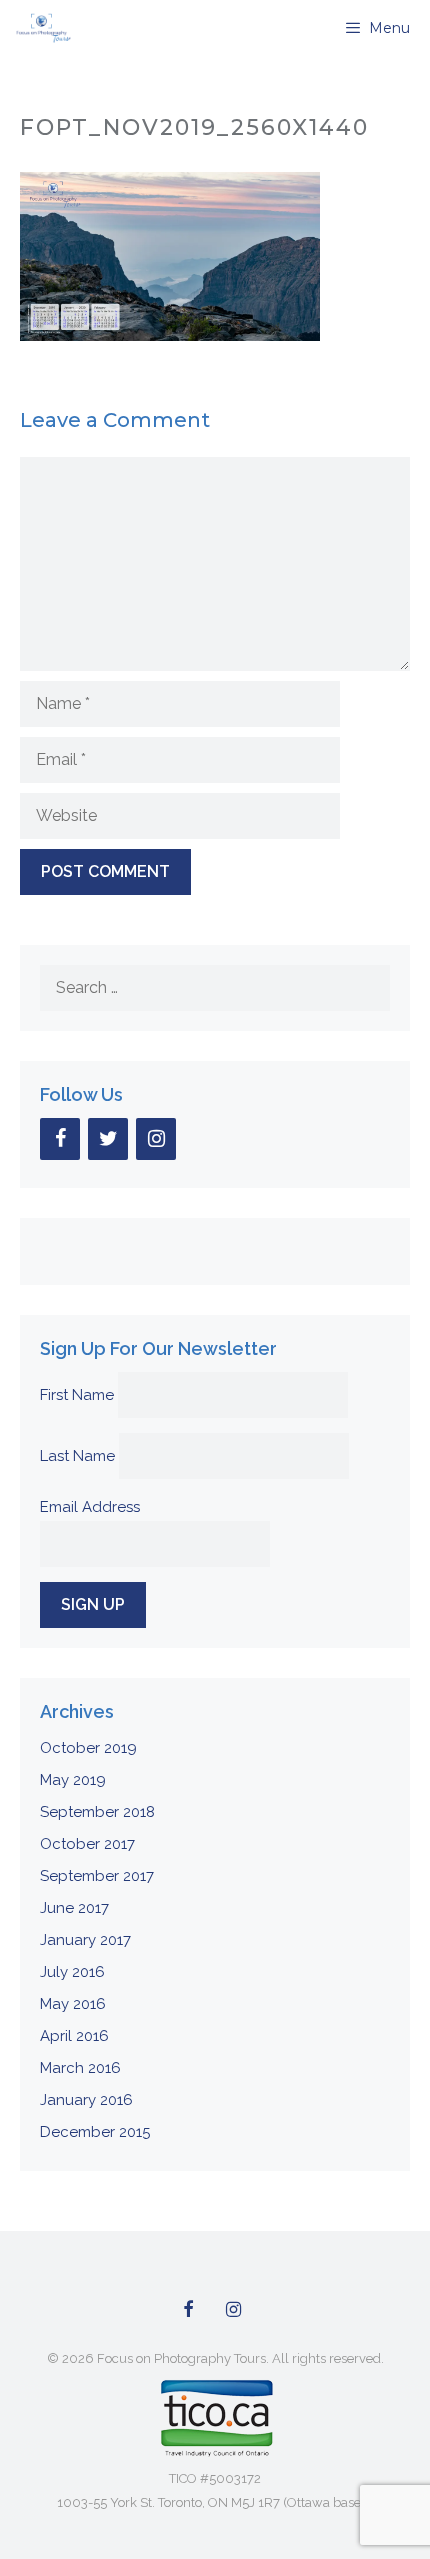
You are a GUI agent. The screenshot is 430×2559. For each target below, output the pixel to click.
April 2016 (74, 2036)
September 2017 (97, 1876)
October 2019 (88, 1748)
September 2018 (97, 1812)
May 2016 (73, 2004)
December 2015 (95, 2132)
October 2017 (87, 1844)
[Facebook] (60, 1139)
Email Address (90, 1507)
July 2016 (72, 1972)
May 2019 (73, 1780)
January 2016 (86, 2100)
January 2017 (85, 1940)
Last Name (77, 1456)
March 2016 (80, 2068)
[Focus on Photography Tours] (41, 28)
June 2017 (74, 1908)
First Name (77, 1395)
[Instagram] (156, 1139)
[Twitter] (108, 1139)
